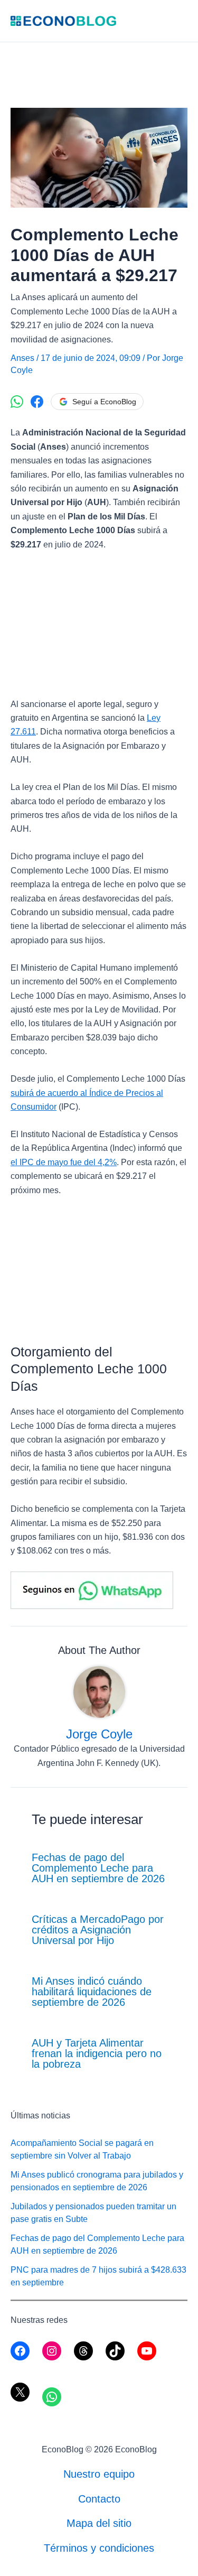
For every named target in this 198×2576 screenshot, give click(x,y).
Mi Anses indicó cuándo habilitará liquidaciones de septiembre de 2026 (92, 1992)
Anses (22, 358)
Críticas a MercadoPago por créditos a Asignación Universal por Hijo (98, 1930)
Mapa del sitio (99, 2523)
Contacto (99, 2499)
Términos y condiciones (99, 2548)
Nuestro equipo (99, 2474)
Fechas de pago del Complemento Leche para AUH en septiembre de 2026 (98, 1868)
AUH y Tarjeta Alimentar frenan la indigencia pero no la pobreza (97, 2053)
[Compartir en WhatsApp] (17, 402)
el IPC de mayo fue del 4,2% (64, 1162)
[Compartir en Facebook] (37, 402)
